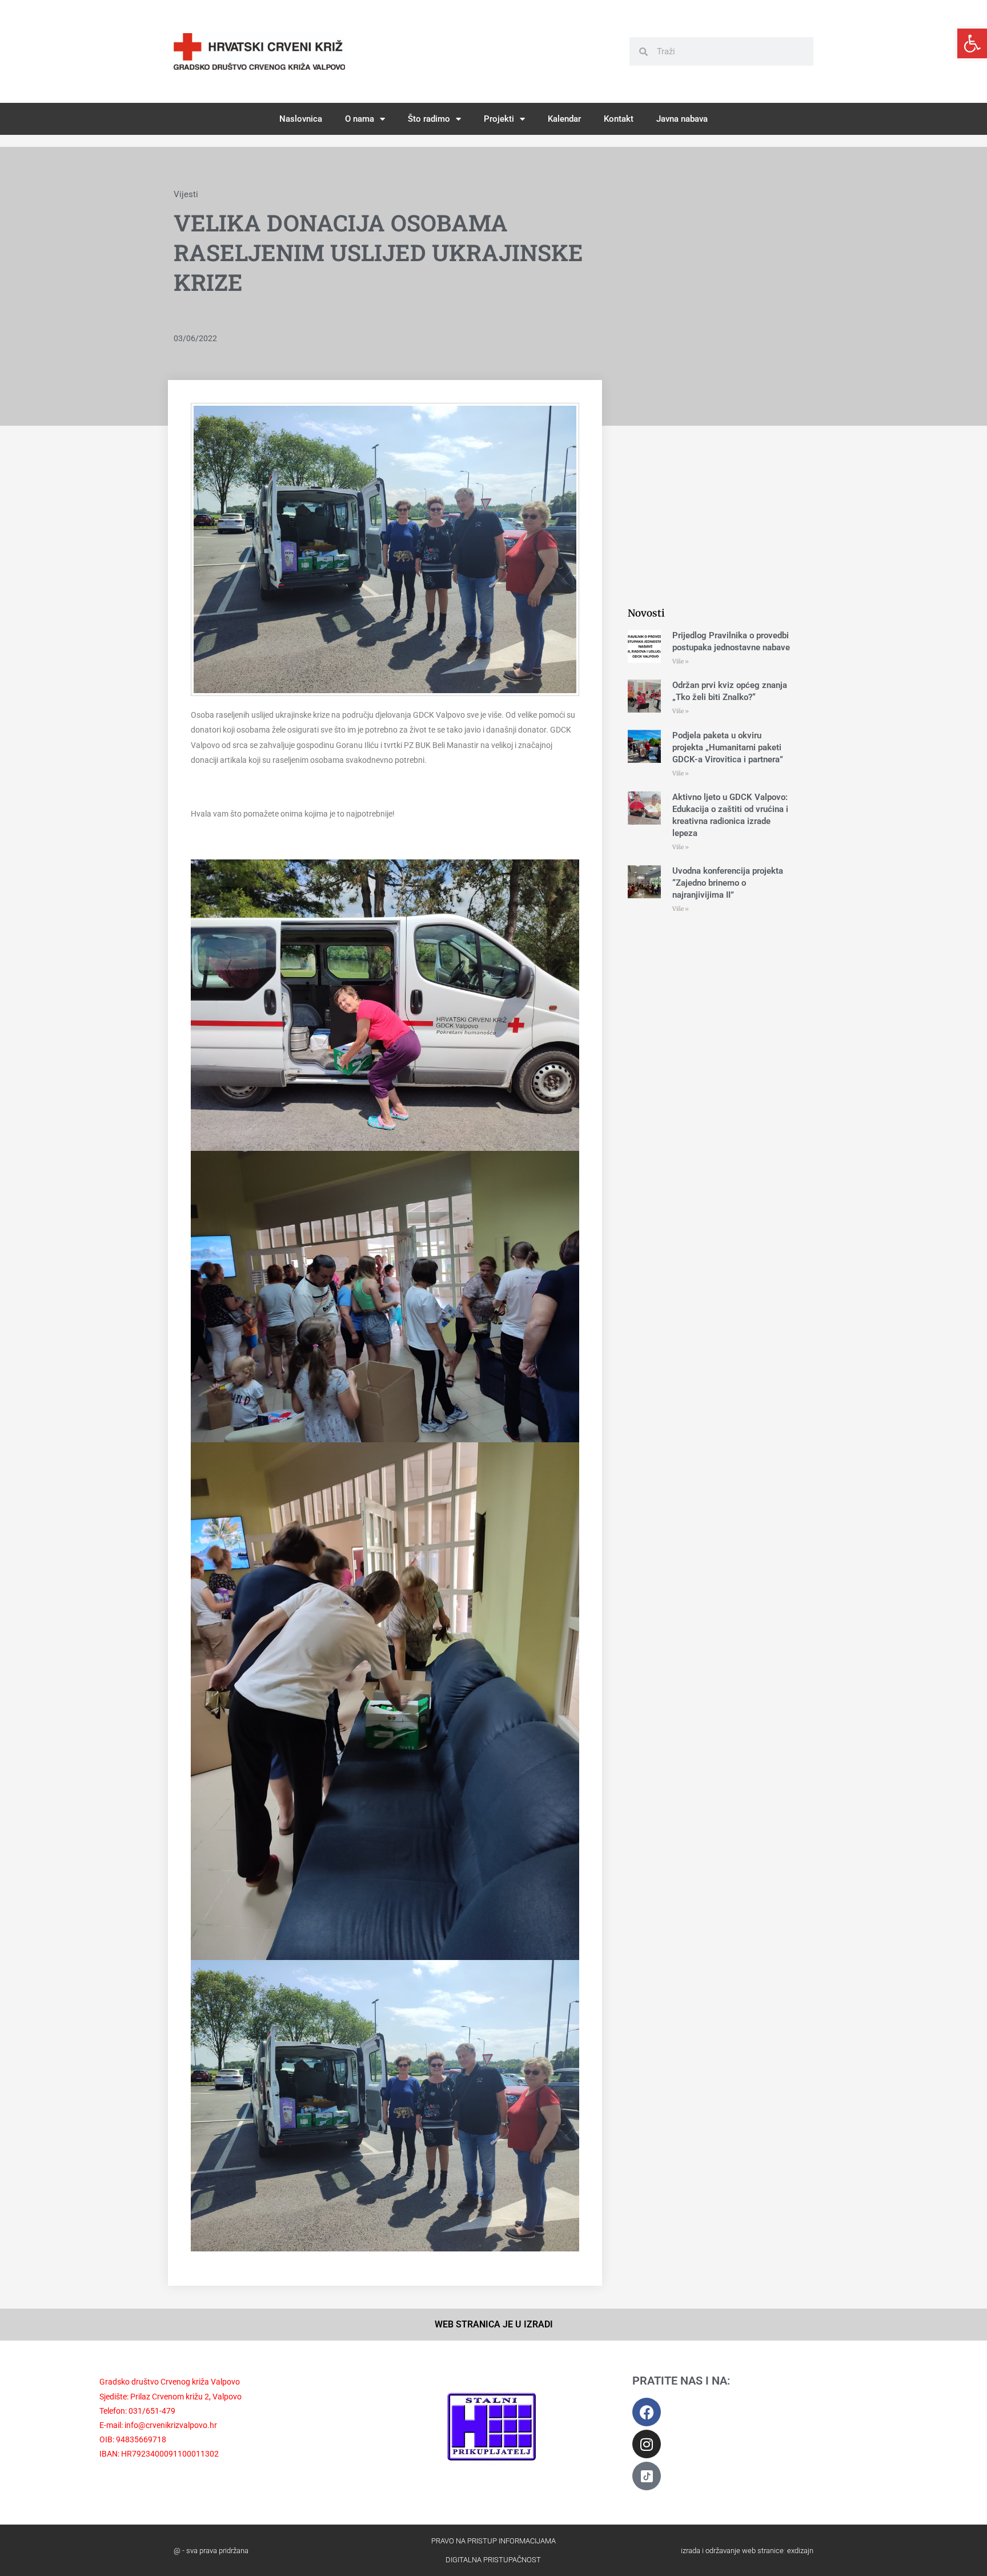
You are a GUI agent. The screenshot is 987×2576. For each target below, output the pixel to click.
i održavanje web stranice (743, 2551)
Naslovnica (301, 119)
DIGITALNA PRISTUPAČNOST (493, 2560)
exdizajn (800, 2551)
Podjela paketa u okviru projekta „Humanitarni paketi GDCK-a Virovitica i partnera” (728, 747)
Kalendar (564, 119)
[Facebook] (647, 2412)
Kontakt (619, 119)
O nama (360, 119)
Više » (681, 661)
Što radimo (429, 119)
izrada (691, 2551)
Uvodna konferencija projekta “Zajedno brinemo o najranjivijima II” (728, 883)
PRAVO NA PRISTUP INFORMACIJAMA (493, 2541)
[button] (972, 43)
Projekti (499, 119)
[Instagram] (647, 2444)
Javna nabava (682, 119)
